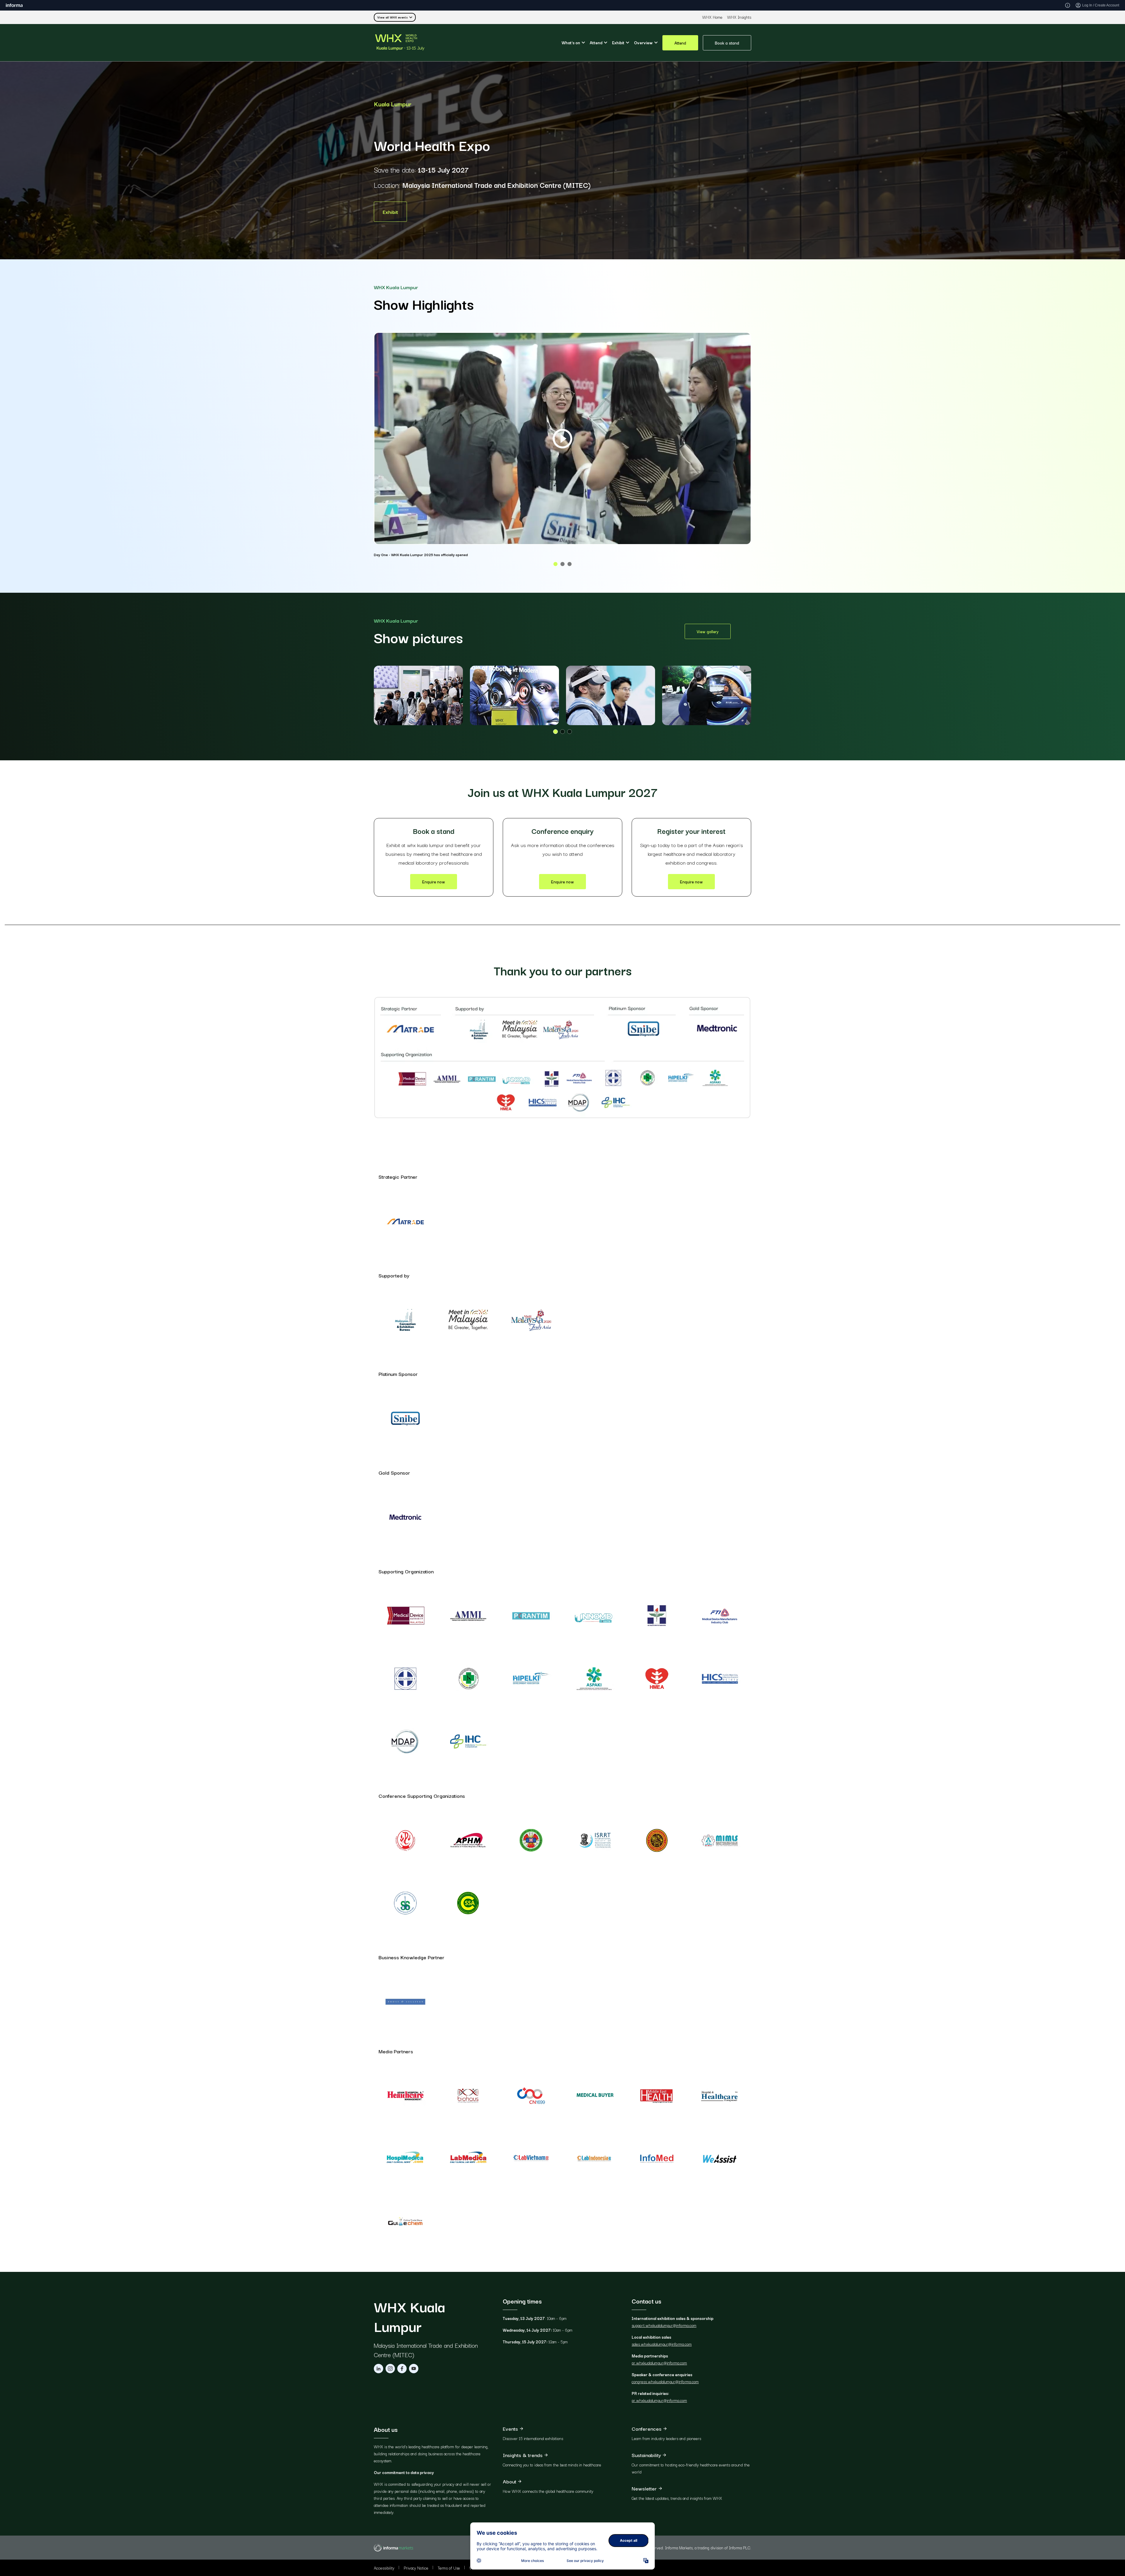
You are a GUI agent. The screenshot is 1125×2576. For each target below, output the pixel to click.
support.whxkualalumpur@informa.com (664, 2325)
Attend (680, 42)
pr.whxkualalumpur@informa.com (659, 2363)
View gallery (708, 631)
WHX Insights (739, 17)
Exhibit (390, 212)
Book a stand (727, 42)
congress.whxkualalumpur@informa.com (665, 2381)
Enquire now (434, 882)
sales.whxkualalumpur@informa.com (662, 2344)
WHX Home (712, 17)
